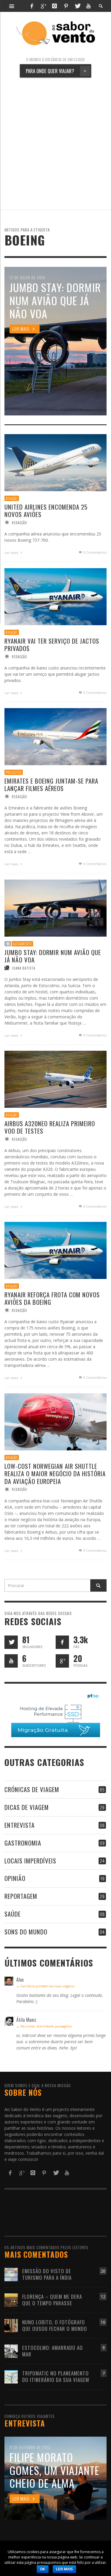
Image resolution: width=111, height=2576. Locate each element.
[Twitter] (77, 6)
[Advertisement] (55, 144)
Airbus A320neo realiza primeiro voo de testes (50, 1127)
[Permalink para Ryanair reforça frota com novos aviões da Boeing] (55, 1250)
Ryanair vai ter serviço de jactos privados (52, 645)
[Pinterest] (66, 6)
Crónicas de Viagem (32, 1789)
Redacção (20, 523)
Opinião (15, 1878)
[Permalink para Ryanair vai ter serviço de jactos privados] (55, 596)
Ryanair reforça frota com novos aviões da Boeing (52, 1299)
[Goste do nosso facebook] (62, 1642)
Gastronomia (23, 1843)
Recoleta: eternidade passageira (46, 2026)
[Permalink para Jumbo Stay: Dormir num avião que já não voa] (55, 907)
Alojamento (22, 943)
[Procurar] (12, 6)
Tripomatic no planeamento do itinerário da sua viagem (56, 2376)
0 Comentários (95, 553)
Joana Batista (24, 968)
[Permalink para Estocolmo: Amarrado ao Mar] (11, 2351)
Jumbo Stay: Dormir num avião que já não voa (53, 956)
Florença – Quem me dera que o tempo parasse (52, 2300)
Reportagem (21, 1896)
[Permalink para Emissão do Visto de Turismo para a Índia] (11, 2274)
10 (103, 2322)
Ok (43, 2569)
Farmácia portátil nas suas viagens (47, 1986)
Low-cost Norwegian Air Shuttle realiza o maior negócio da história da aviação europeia (55, 1473)
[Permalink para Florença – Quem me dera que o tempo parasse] (11, 2300)
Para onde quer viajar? (56, 71)
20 (103, 2271)
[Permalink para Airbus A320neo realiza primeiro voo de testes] (55, 1079)
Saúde (13, 1914)
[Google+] (43, 6)
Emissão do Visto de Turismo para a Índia (47, 2274)
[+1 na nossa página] (62, 1661)
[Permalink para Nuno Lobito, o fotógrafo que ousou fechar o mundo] (11, 2325)
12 (103, 2297)
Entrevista (20, 1825)
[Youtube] (89, 6)
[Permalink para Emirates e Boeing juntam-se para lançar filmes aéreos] (55, 736)
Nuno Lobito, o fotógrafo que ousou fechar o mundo (55, 2325)
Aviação (12, 498)
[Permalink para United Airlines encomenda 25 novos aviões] (55, 462)
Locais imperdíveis (30, 1861)
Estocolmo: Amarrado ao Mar (53, 2351)
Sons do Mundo (26, 1932)
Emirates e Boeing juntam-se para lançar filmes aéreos (51, 784)
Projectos (14, 772)
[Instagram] (54, 6)
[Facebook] (32, 6)
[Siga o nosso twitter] (11, 1642)
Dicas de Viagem (27, 1807)
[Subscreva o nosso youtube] (11, 1661)
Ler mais (12, 553)
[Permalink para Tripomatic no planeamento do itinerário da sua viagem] (11, 2376)
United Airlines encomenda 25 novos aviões (46, 511)
